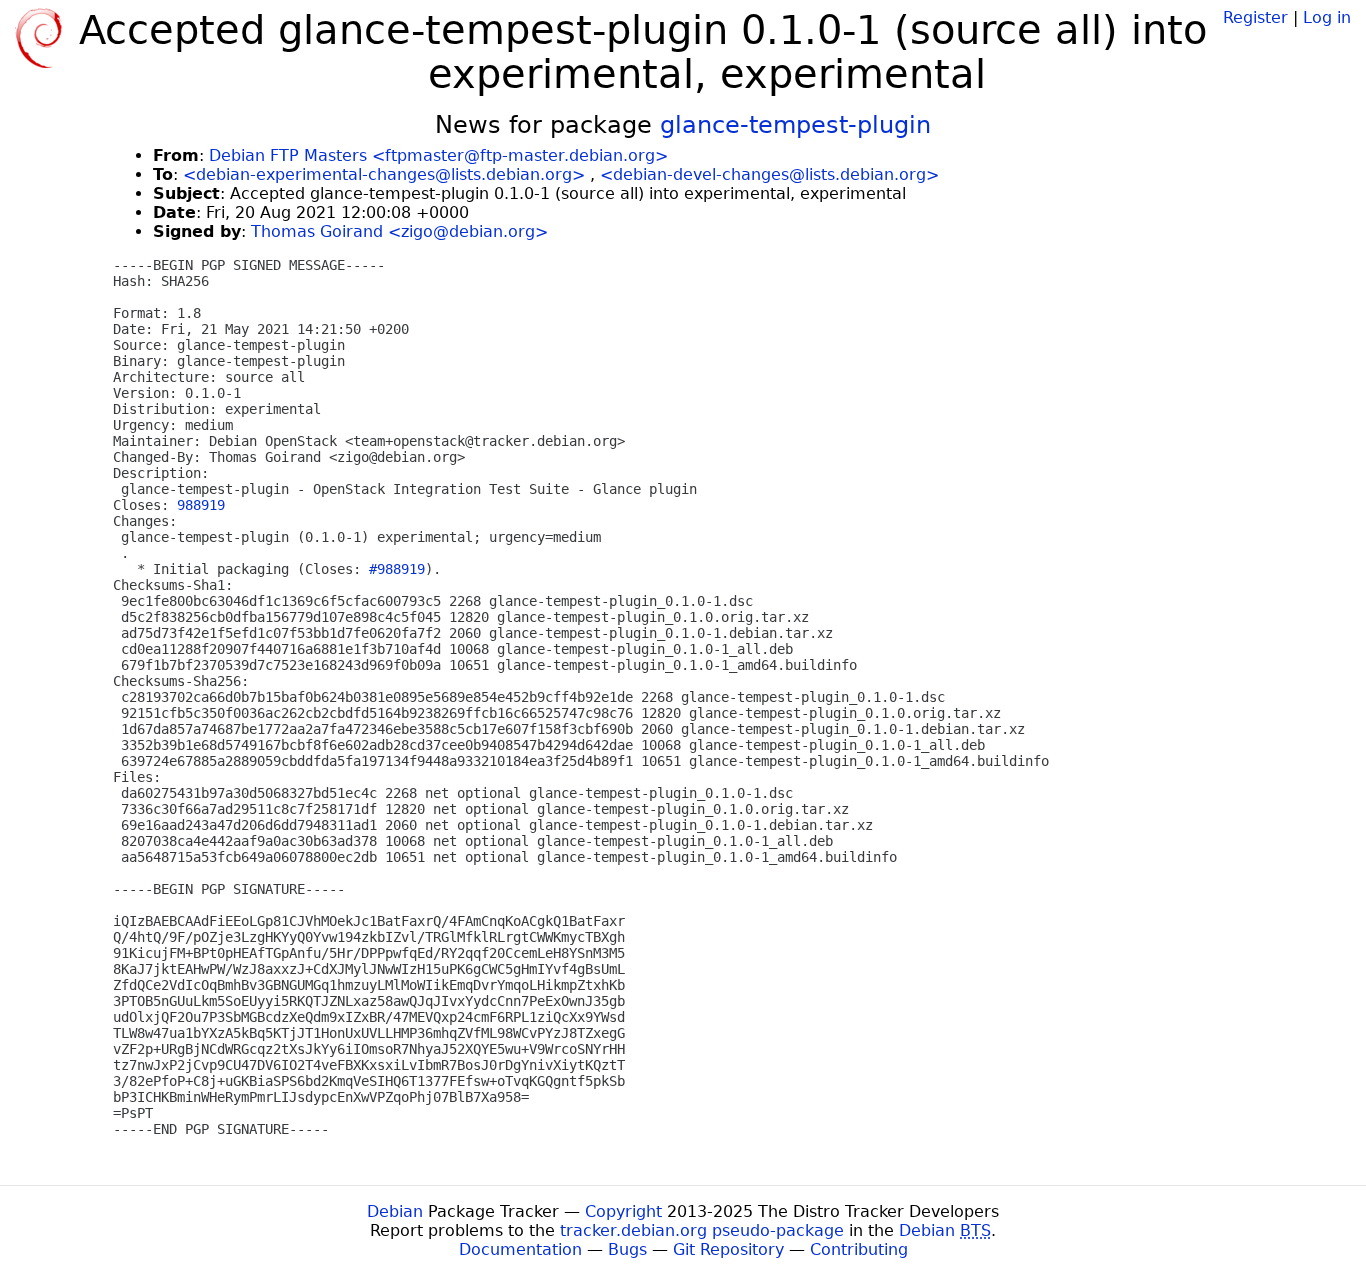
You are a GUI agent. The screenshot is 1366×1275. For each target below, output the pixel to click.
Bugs (627, 1249)
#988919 (397, 569)
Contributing (859, 1249)
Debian (395, 1211)
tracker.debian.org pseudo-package (702, 1230)
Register (1255, 17)
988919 (201, 505)
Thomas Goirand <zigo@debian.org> (399, 231)
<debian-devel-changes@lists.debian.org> (769, 174)
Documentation (520, 1249)
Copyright (623, 1211)
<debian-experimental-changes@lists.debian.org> (384, 174)
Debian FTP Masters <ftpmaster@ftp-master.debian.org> (438, 155)
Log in (1327, 17)
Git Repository (728, 1249)
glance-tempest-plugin (795, 125)
